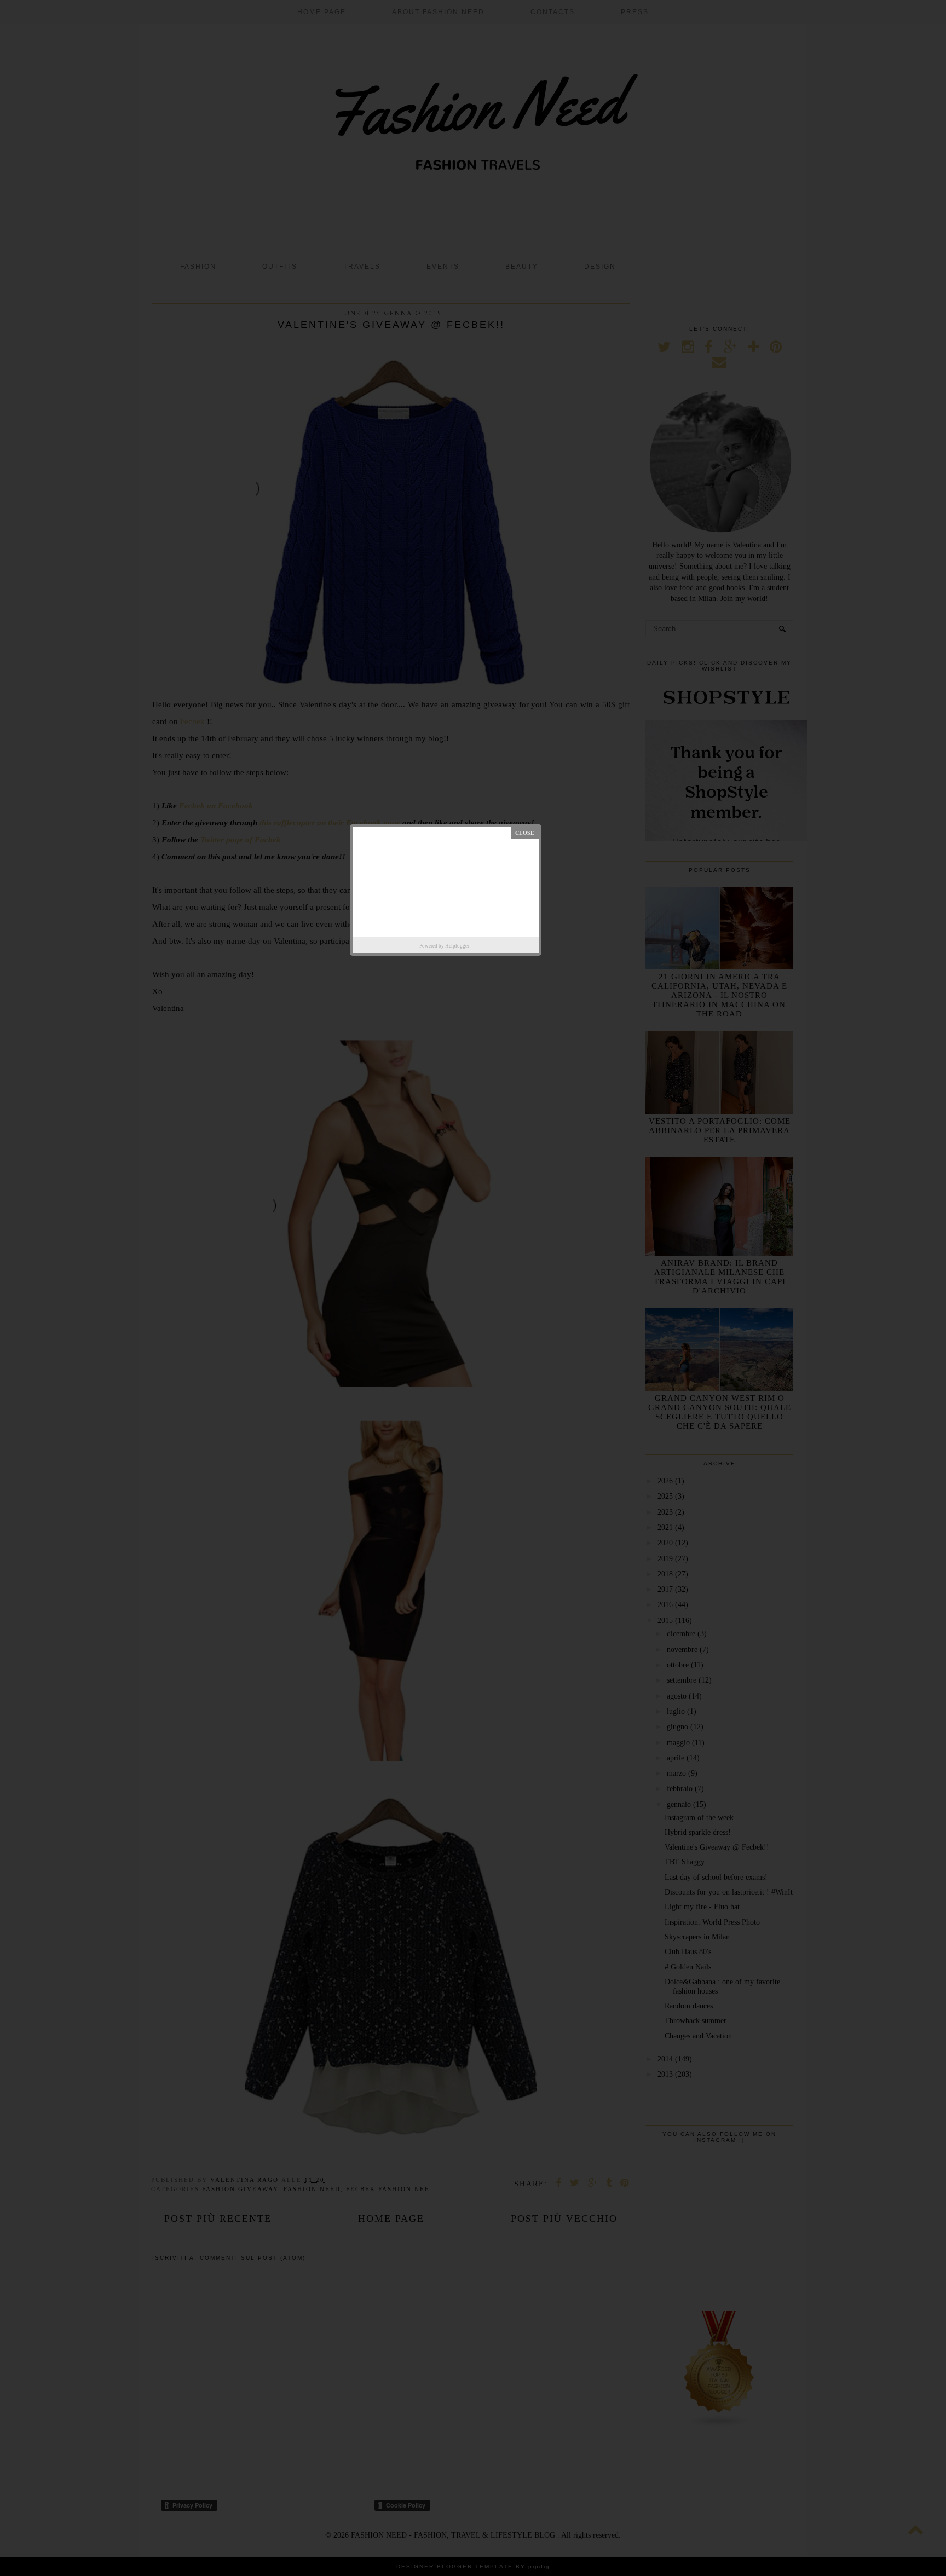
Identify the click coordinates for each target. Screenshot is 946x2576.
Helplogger (457, 946)
